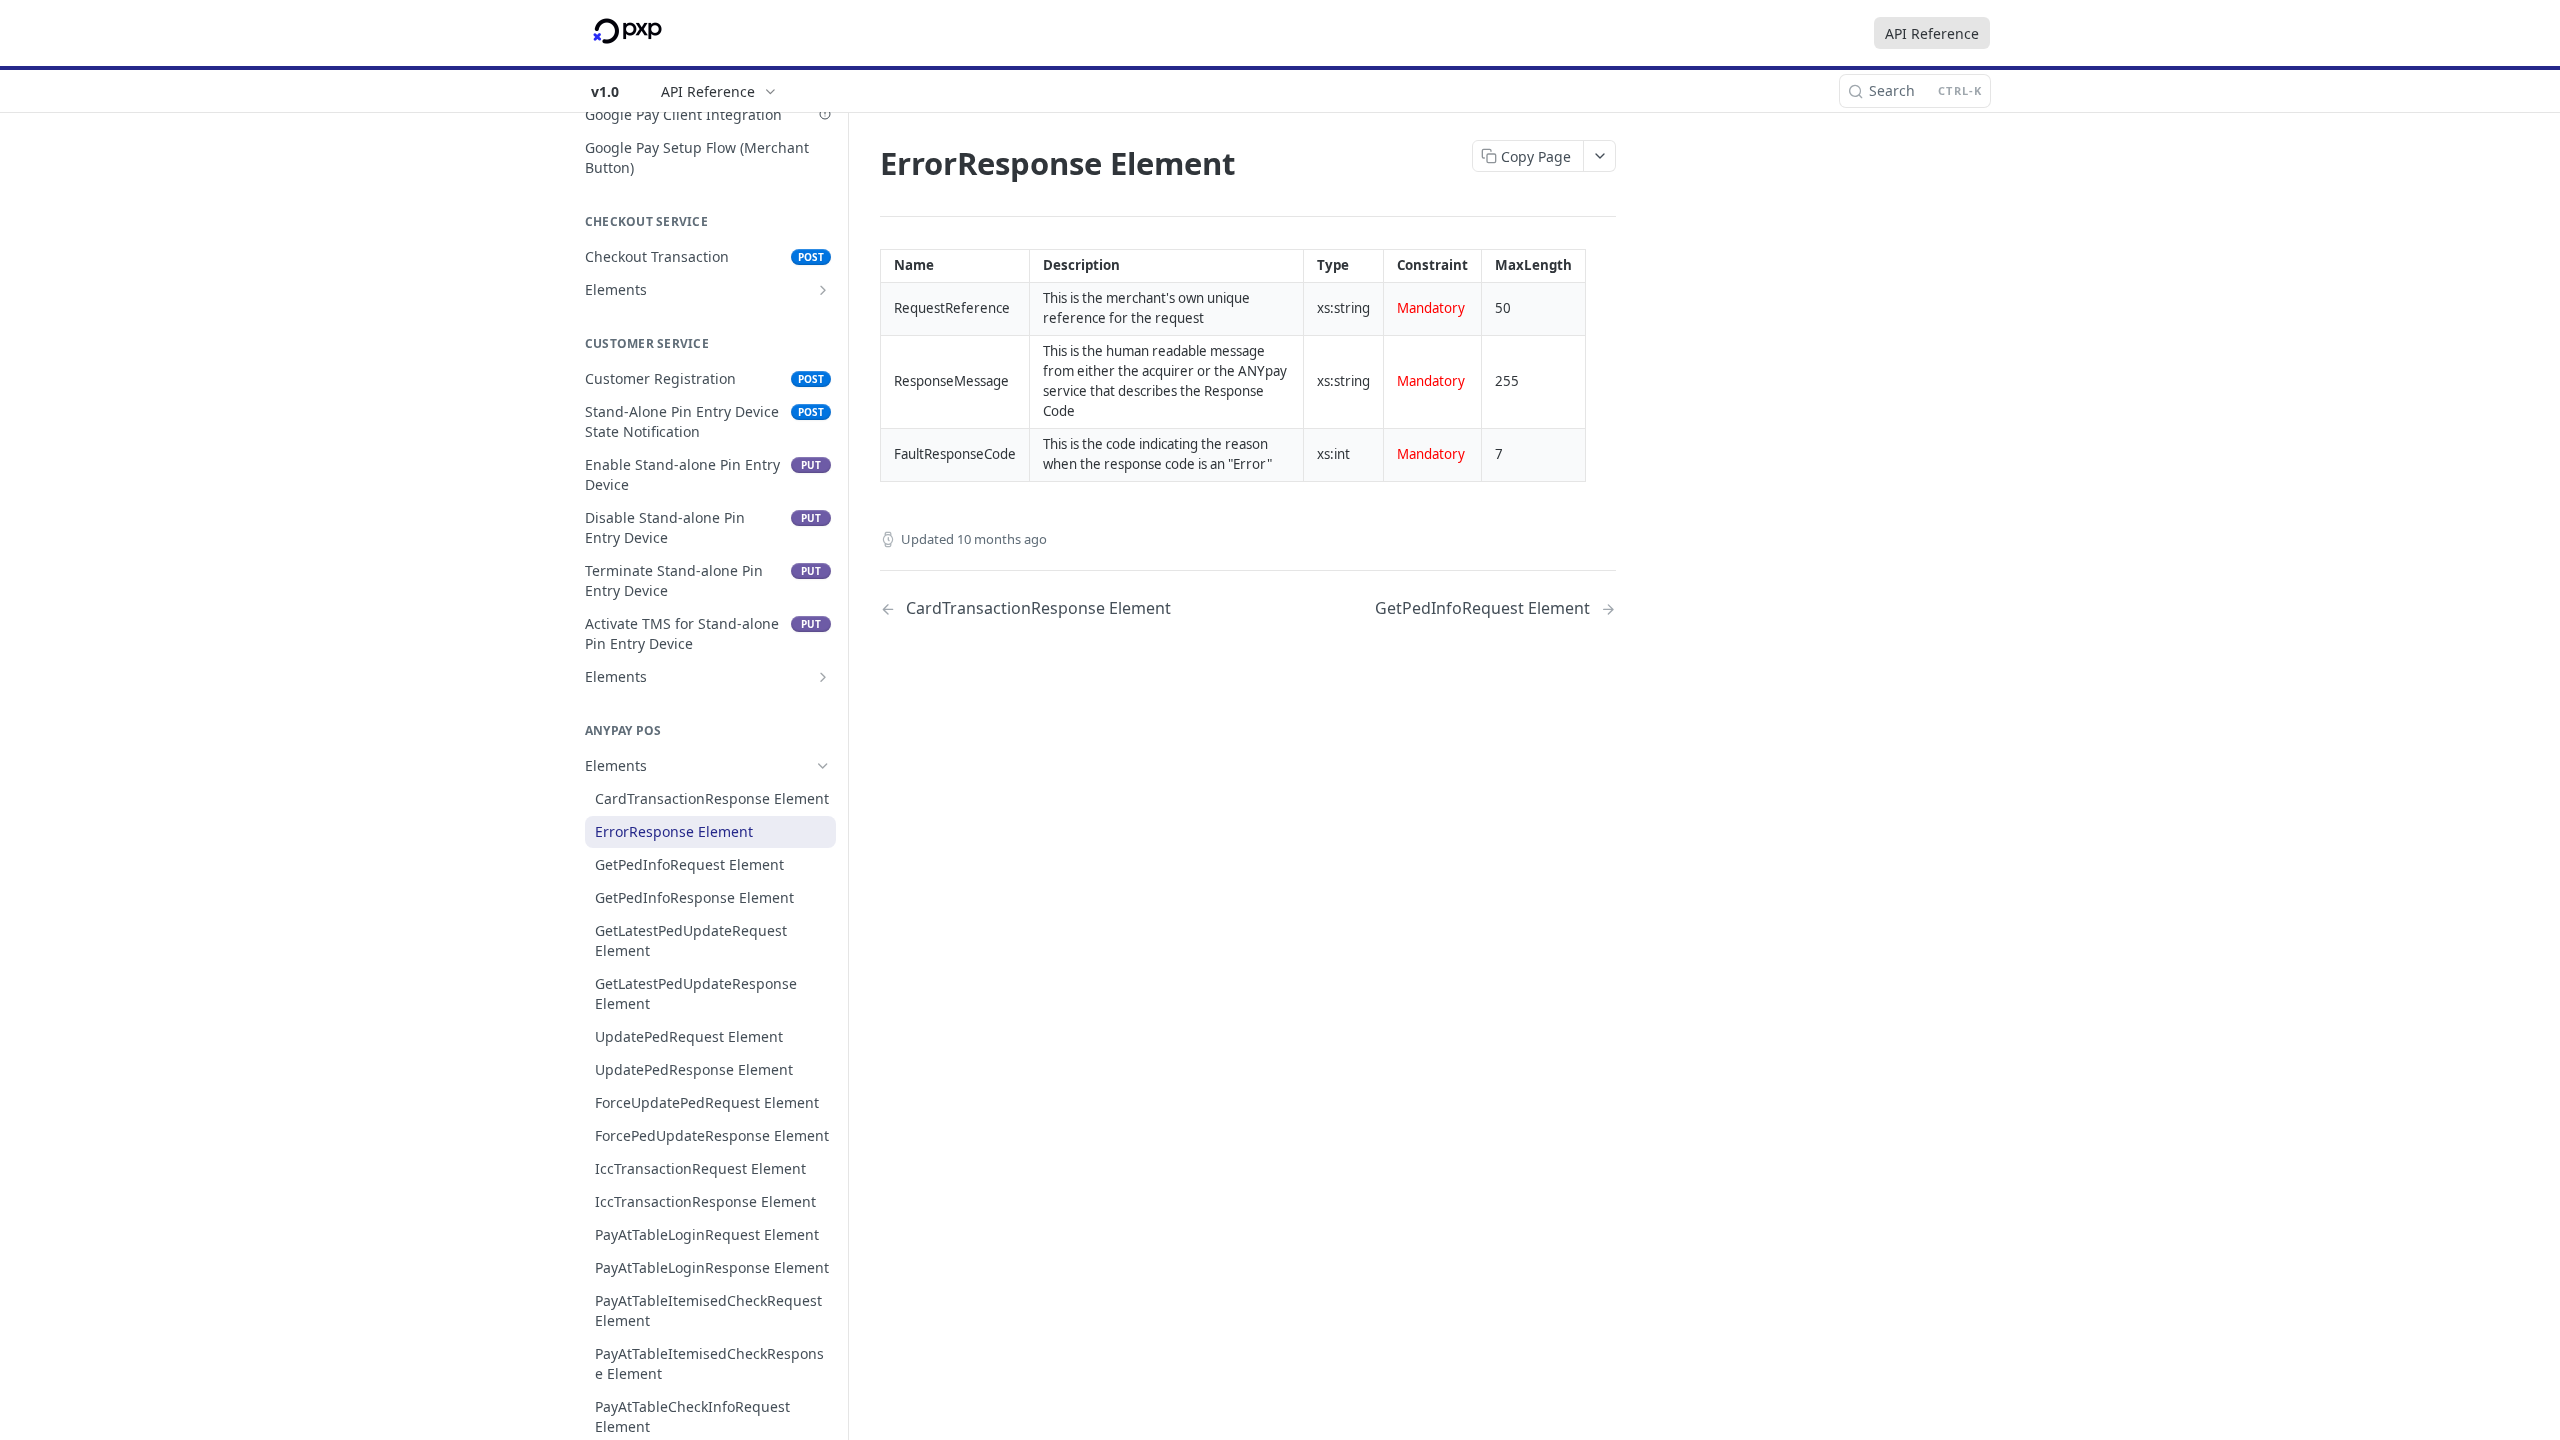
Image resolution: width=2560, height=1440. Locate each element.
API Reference (1932, 33)
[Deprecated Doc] (825, 114)
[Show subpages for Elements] (823, 290)
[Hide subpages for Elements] (823, 766)
